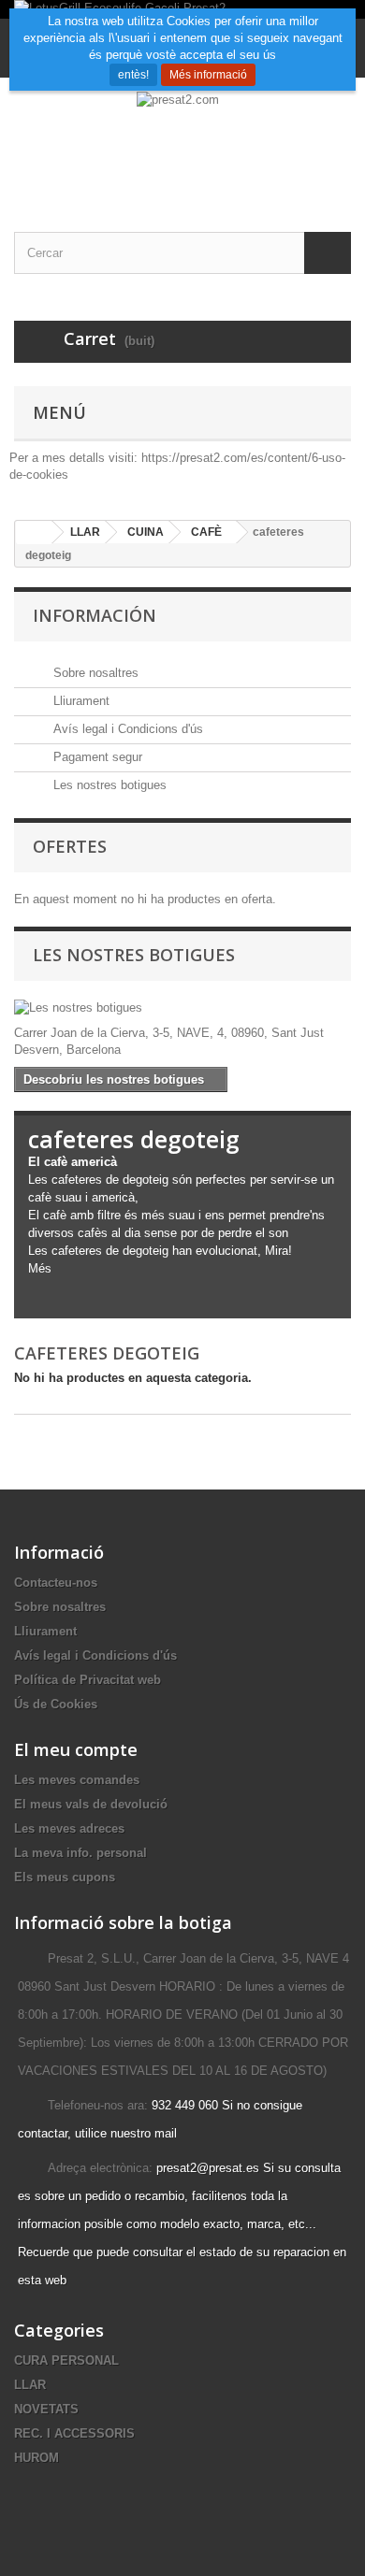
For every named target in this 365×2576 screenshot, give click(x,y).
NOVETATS (46, 2409)
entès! (133, 75)
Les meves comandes (77, 1780)
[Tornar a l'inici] (34, 532)
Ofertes (70, 846)
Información (95, 615)
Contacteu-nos (56, 1583)
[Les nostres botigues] (182, 1008)
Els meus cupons (65, 1877)
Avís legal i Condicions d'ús (126, 729)
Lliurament (80, 701)
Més (40, 1268)
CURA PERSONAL (66, 2360)
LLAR (30, 2385)
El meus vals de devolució (91, 1804)
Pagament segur (96, 757)
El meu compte (76, 1749)
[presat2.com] (182, 138)
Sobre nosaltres (94, 673)
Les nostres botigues (108, 785)
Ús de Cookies (56, 1704)
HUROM (36, 2458)
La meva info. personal (80, 1853)
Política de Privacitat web (88, 1680)
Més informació (208, 75)
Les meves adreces (69, 1828)
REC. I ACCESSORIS (74, 2433)
